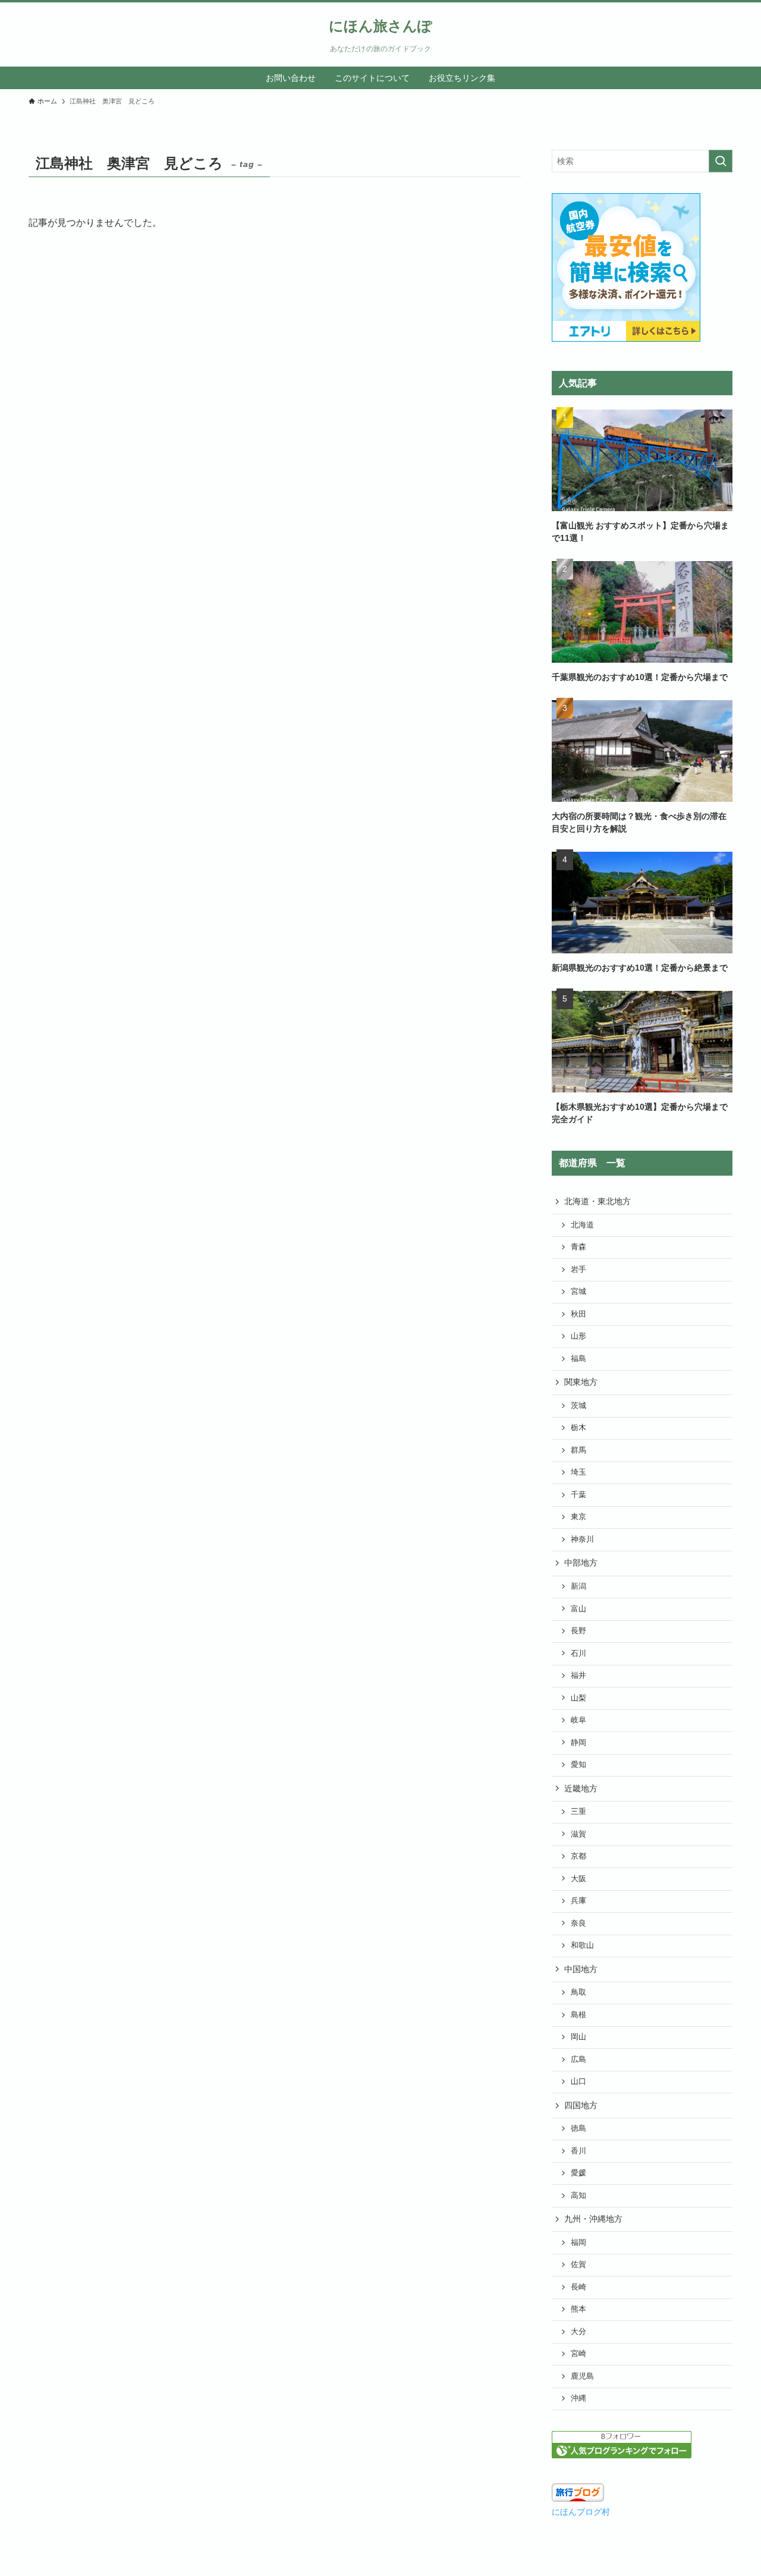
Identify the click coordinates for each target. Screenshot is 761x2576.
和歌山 (582, 1945)
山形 (578, 1336)
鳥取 (578, 1992)
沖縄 (578, 2398)
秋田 (578, 1314)
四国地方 (581, 2105)
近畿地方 (581, 1788)
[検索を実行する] (721, 161)
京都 (578, 1856)
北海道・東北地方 (598, 1201)
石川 (578, 1654)
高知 (578, 2196)
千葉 (578, 1495)
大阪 (578, 1879)
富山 (578, 1609)
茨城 (578, 1406)
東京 (578, 1517)
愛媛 (578, 2173)
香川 (578, 2151)
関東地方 (581, 1382)
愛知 (578, 1765)
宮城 (578, 1292)
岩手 (578, 1270)
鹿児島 (582, 2376)
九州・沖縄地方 (593, 2219)
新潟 (578, 1586)
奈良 (578, 1923)
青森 (578, 1247)
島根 (578, 2015)
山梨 (578, 1698)
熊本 (578, 2309)
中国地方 (581, 1969)
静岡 (578, 1743)
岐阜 (578, 1720)
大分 (578, 2332)
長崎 (578, 2287)
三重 (578, 1812)
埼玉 (578, 1472)
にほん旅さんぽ (380, 26)
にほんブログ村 (581, 2512)
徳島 (578, 2128)
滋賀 (578, 1834)
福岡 (578, 2243)
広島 (578, 2059)
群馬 (578, 1450)
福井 (578, 1676)
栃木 (578, 1428)
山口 (578, 2081)
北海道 (582, 1225)
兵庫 (578, 1901)
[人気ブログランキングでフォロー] (622, 2455)
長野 (578, 1631)
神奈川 (582, 1539)
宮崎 (578, 2354)
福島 (578, 1359)
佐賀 (578, 2265)
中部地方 (581, 1563)
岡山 (578, 2037)
